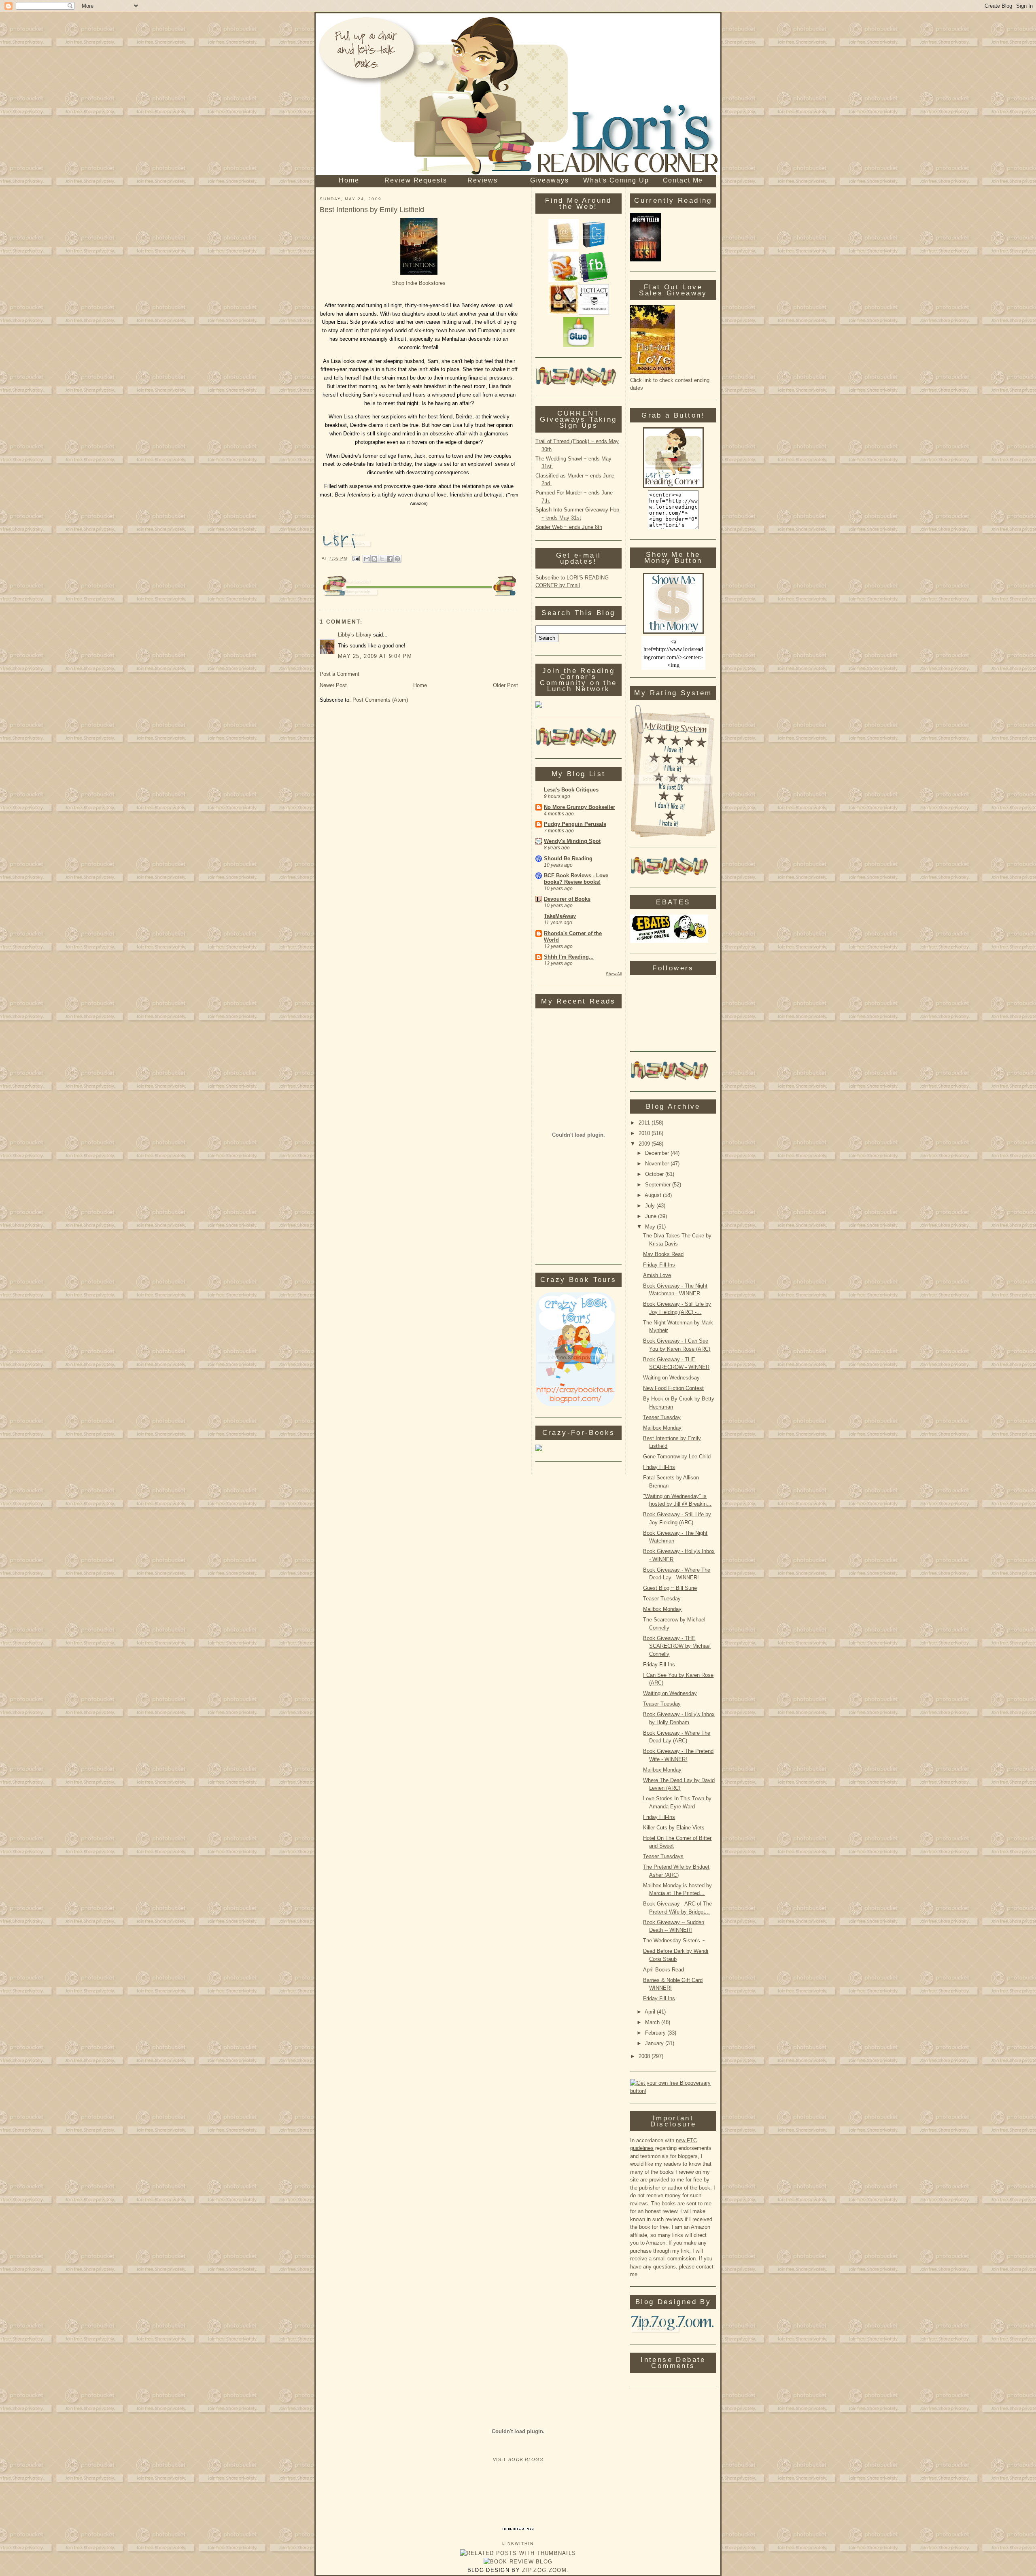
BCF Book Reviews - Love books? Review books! (576, 879)
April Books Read (663, 1970)
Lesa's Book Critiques (571, 790)
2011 (645, 1123)
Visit (518, 2459)
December (658, 1153)
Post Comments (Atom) (380, 700)
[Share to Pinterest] (397, 559)
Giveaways (550, 180)
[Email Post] (356, 558)
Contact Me (683, 180)
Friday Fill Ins (659, 1998)
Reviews (483, 180)
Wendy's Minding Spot (572, 841)
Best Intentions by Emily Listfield (372, 210)
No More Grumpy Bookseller (580, 807)
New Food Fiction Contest (673, 1388)
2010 (645, 1133)
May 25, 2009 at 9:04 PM (375, 656)
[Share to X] (382, 559)
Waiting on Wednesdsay (671, 1378)
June (652, 1216)
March (653, 2022)
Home (349, 180)
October (655, 1174)
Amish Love (657, 1275)
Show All (614, 974)
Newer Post (333, 685)
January (655, 2043)
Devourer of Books (567, 899)
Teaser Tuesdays (663, 1856)
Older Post (505, 685)
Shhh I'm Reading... (569, 957)
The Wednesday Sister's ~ (674, 1940)
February (656, 2033)
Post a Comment (340, 674)
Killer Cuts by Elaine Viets (674, 1828)
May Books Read (663, 1254)
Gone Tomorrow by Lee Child (677, 1457)
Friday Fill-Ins (659, 1265)
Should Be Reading (568, 858)
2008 (645, 2056)
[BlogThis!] (374, 559)
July (651, 1206)
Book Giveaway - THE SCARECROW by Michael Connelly (677, 1646)
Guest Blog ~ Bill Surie (670, 1588)
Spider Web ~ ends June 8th (569, 527)
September (659, 1185)
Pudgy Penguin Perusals (575, 824)
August (654, 1195)
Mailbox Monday (662, 1428)
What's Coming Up (616, 180)
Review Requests (416, 180)
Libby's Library (355, 635)
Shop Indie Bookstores (419, 283)
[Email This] (367, 559)
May (651, 1227)
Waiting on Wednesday (670, 1693)
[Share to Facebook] (390, 559)
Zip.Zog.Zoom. (545, 2570)
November (658, 1164)
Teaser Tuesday (662, 1417)
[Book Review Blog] (518, 2562)
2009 (645, 1144)
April (651, 2012)
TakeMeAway (560, 916)
